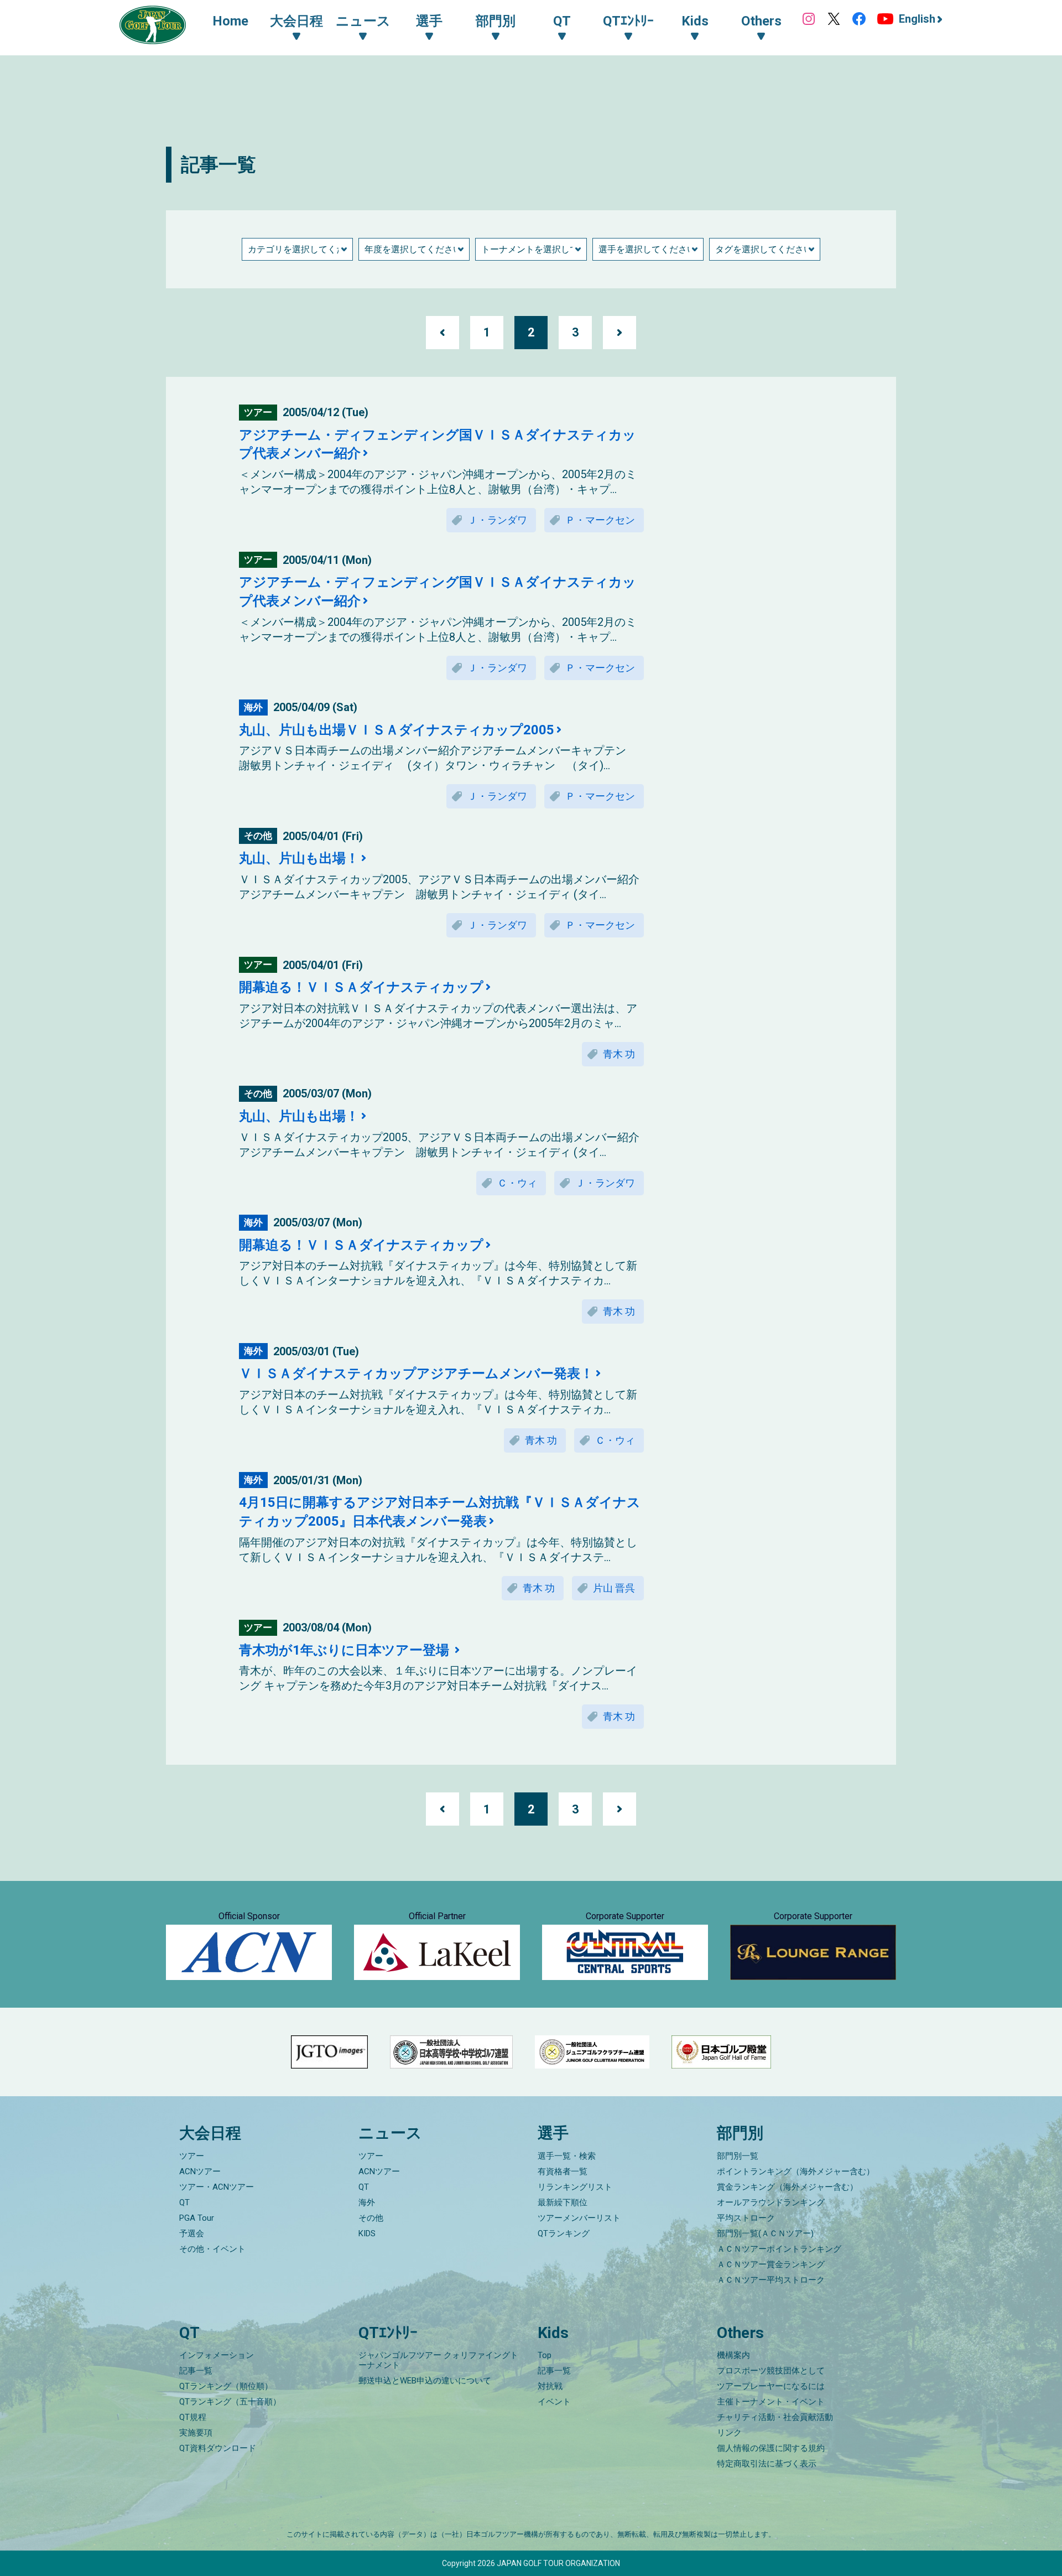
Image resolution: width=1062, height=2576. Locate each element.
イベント (554, 2402)
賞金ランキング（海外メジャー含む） (787, 2187)
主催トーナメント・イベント (771, 2402)
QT (184, 2202)
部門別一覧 (738, 2156)
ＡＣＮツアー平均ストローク (771, 2280)
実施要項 (196, 2433)
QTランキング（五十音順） (230, 2402)
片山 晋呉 (614, 1588)
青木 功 (619, 1054)
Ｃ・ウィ (517, 1183)
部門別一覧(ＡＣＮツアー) (765, 2233)
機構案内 (733, 2355)
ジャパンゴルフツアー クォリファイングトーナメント (438, 2360)
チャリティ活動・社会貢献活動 (775, 2417)
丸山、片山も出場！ (299, 858)
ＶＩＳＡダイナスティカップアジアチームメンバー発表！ (416, 1373)
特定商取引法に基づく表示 (767, 2464)
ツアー (192, 2156)
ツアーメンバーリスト (579, 2218)
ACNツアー (200, 2171)
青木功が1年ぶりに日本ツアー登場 (346, 1650)
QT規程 (193, 2417)
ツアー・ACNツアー (217, 2187)
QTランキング (564, 2233)
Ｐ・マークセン (600, 520)
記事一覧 (196, 2371)
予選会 (192, 2233)
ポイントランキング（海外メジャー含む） (796, 2171)
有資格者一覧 (563, 2171)
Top (545, 2355)
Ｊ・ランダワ (497, 520)
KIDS (367, 2233)
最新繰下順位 (563, 2202)
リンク (729, 2433)
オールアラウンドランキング (771, 2202)
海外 (367, 2202)
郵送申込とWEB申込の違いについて (425, 2381)
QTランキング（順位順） (226, 2386)
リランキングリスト (575, 2187)
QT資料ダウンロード (218, 2448)
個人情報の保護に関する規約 (771, 2448)
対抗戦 (550, 2386)
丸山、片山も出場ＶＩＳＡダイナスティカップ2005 (397, 730)
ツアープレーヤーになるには (771, 2386)
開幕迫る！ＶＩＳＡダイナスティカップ (361, 987)
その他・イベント (212, 2249)
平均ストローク (746, 2218)
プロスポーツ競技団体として (771, 2371)
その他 (371, 2218)
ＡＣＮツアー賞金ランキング (771, 2264)
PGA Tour (197, 2218)
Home (230, 21)
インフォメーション (217, 2355)
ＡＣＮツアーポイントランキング (779, 2249)
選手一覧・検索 (567, 2156)
